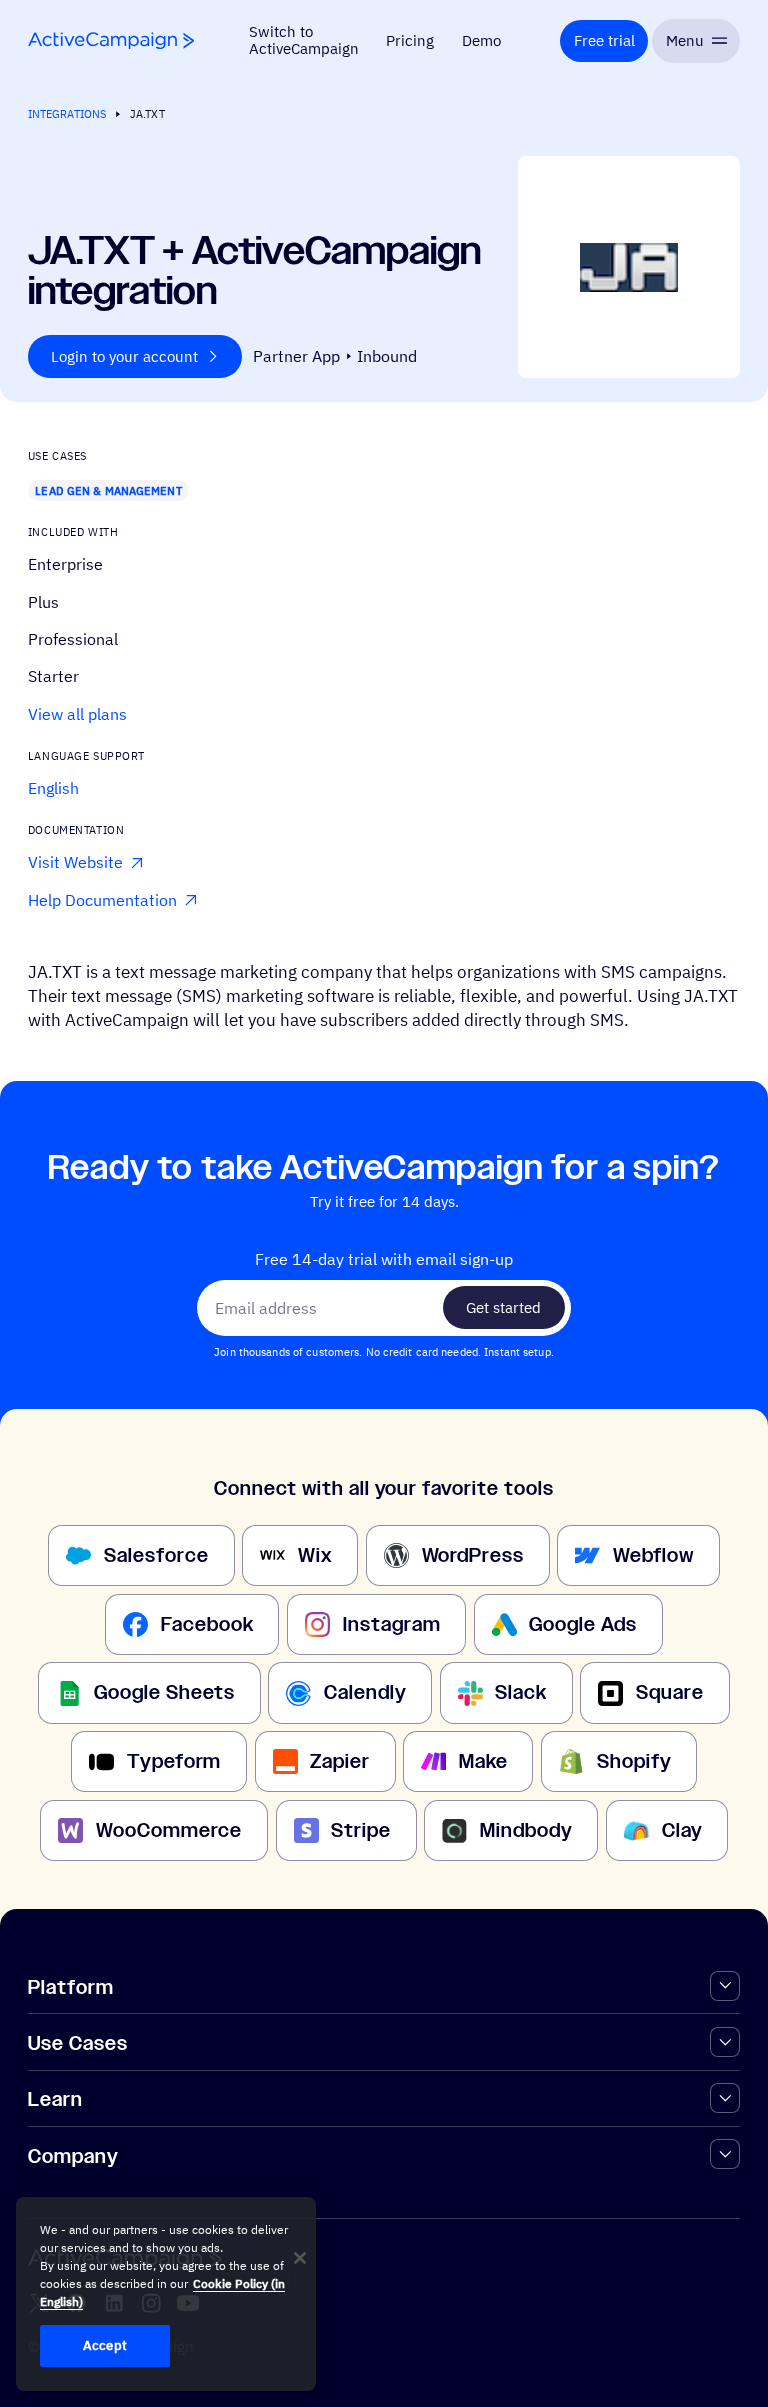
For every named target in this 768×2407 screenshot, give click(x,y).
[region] (166, 2294)
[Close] (300, 2258)
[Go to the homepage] (111, 40)
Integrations (67, 113)
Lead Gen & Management (108, 490)
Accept (105, 2345)
